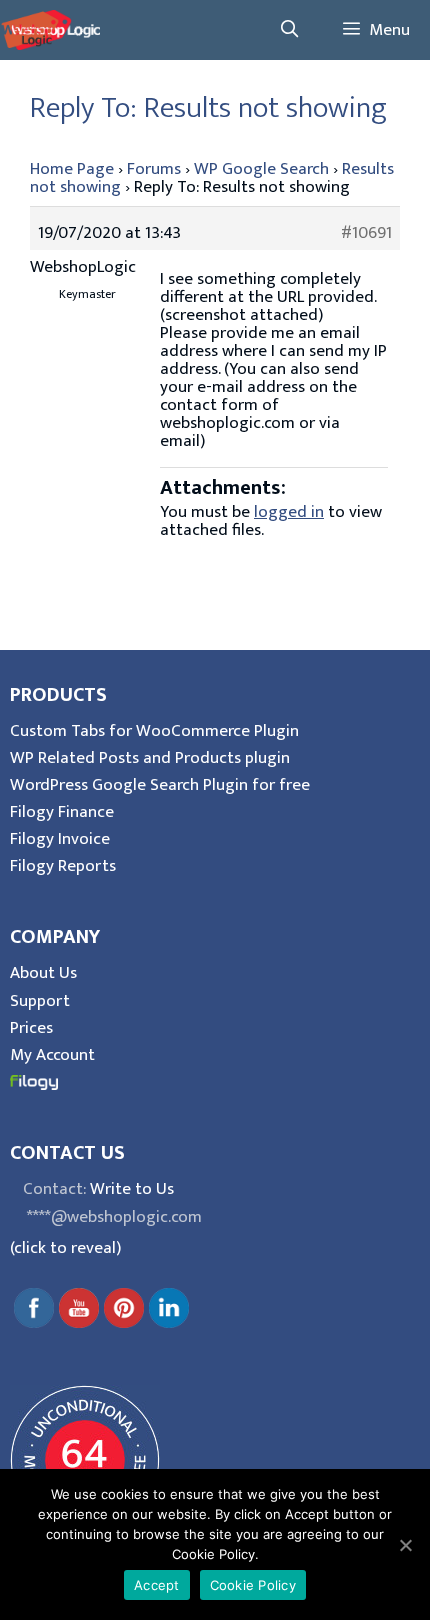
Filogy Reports (63, 866)
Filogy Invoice (60, 839)
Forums (154, 169)
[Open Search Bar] (289, 30)
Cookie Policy (253, 1585)
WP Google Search (261, 169)
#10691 (366, 233)
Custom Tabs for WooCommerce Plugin (154, 731)
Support (40, 1001)
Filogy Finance (62, 812)
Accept (157, 1585)
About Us (43, 973)
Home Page (72, 169)
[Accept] (405, 1545)
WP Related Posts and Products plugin (150, 758)
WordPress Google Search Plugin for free (160, 785)
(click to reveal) (65, 1248)
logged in (289, 512)
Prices (31, 1028)
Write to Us (132, 1189)
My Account (52, 1055)
